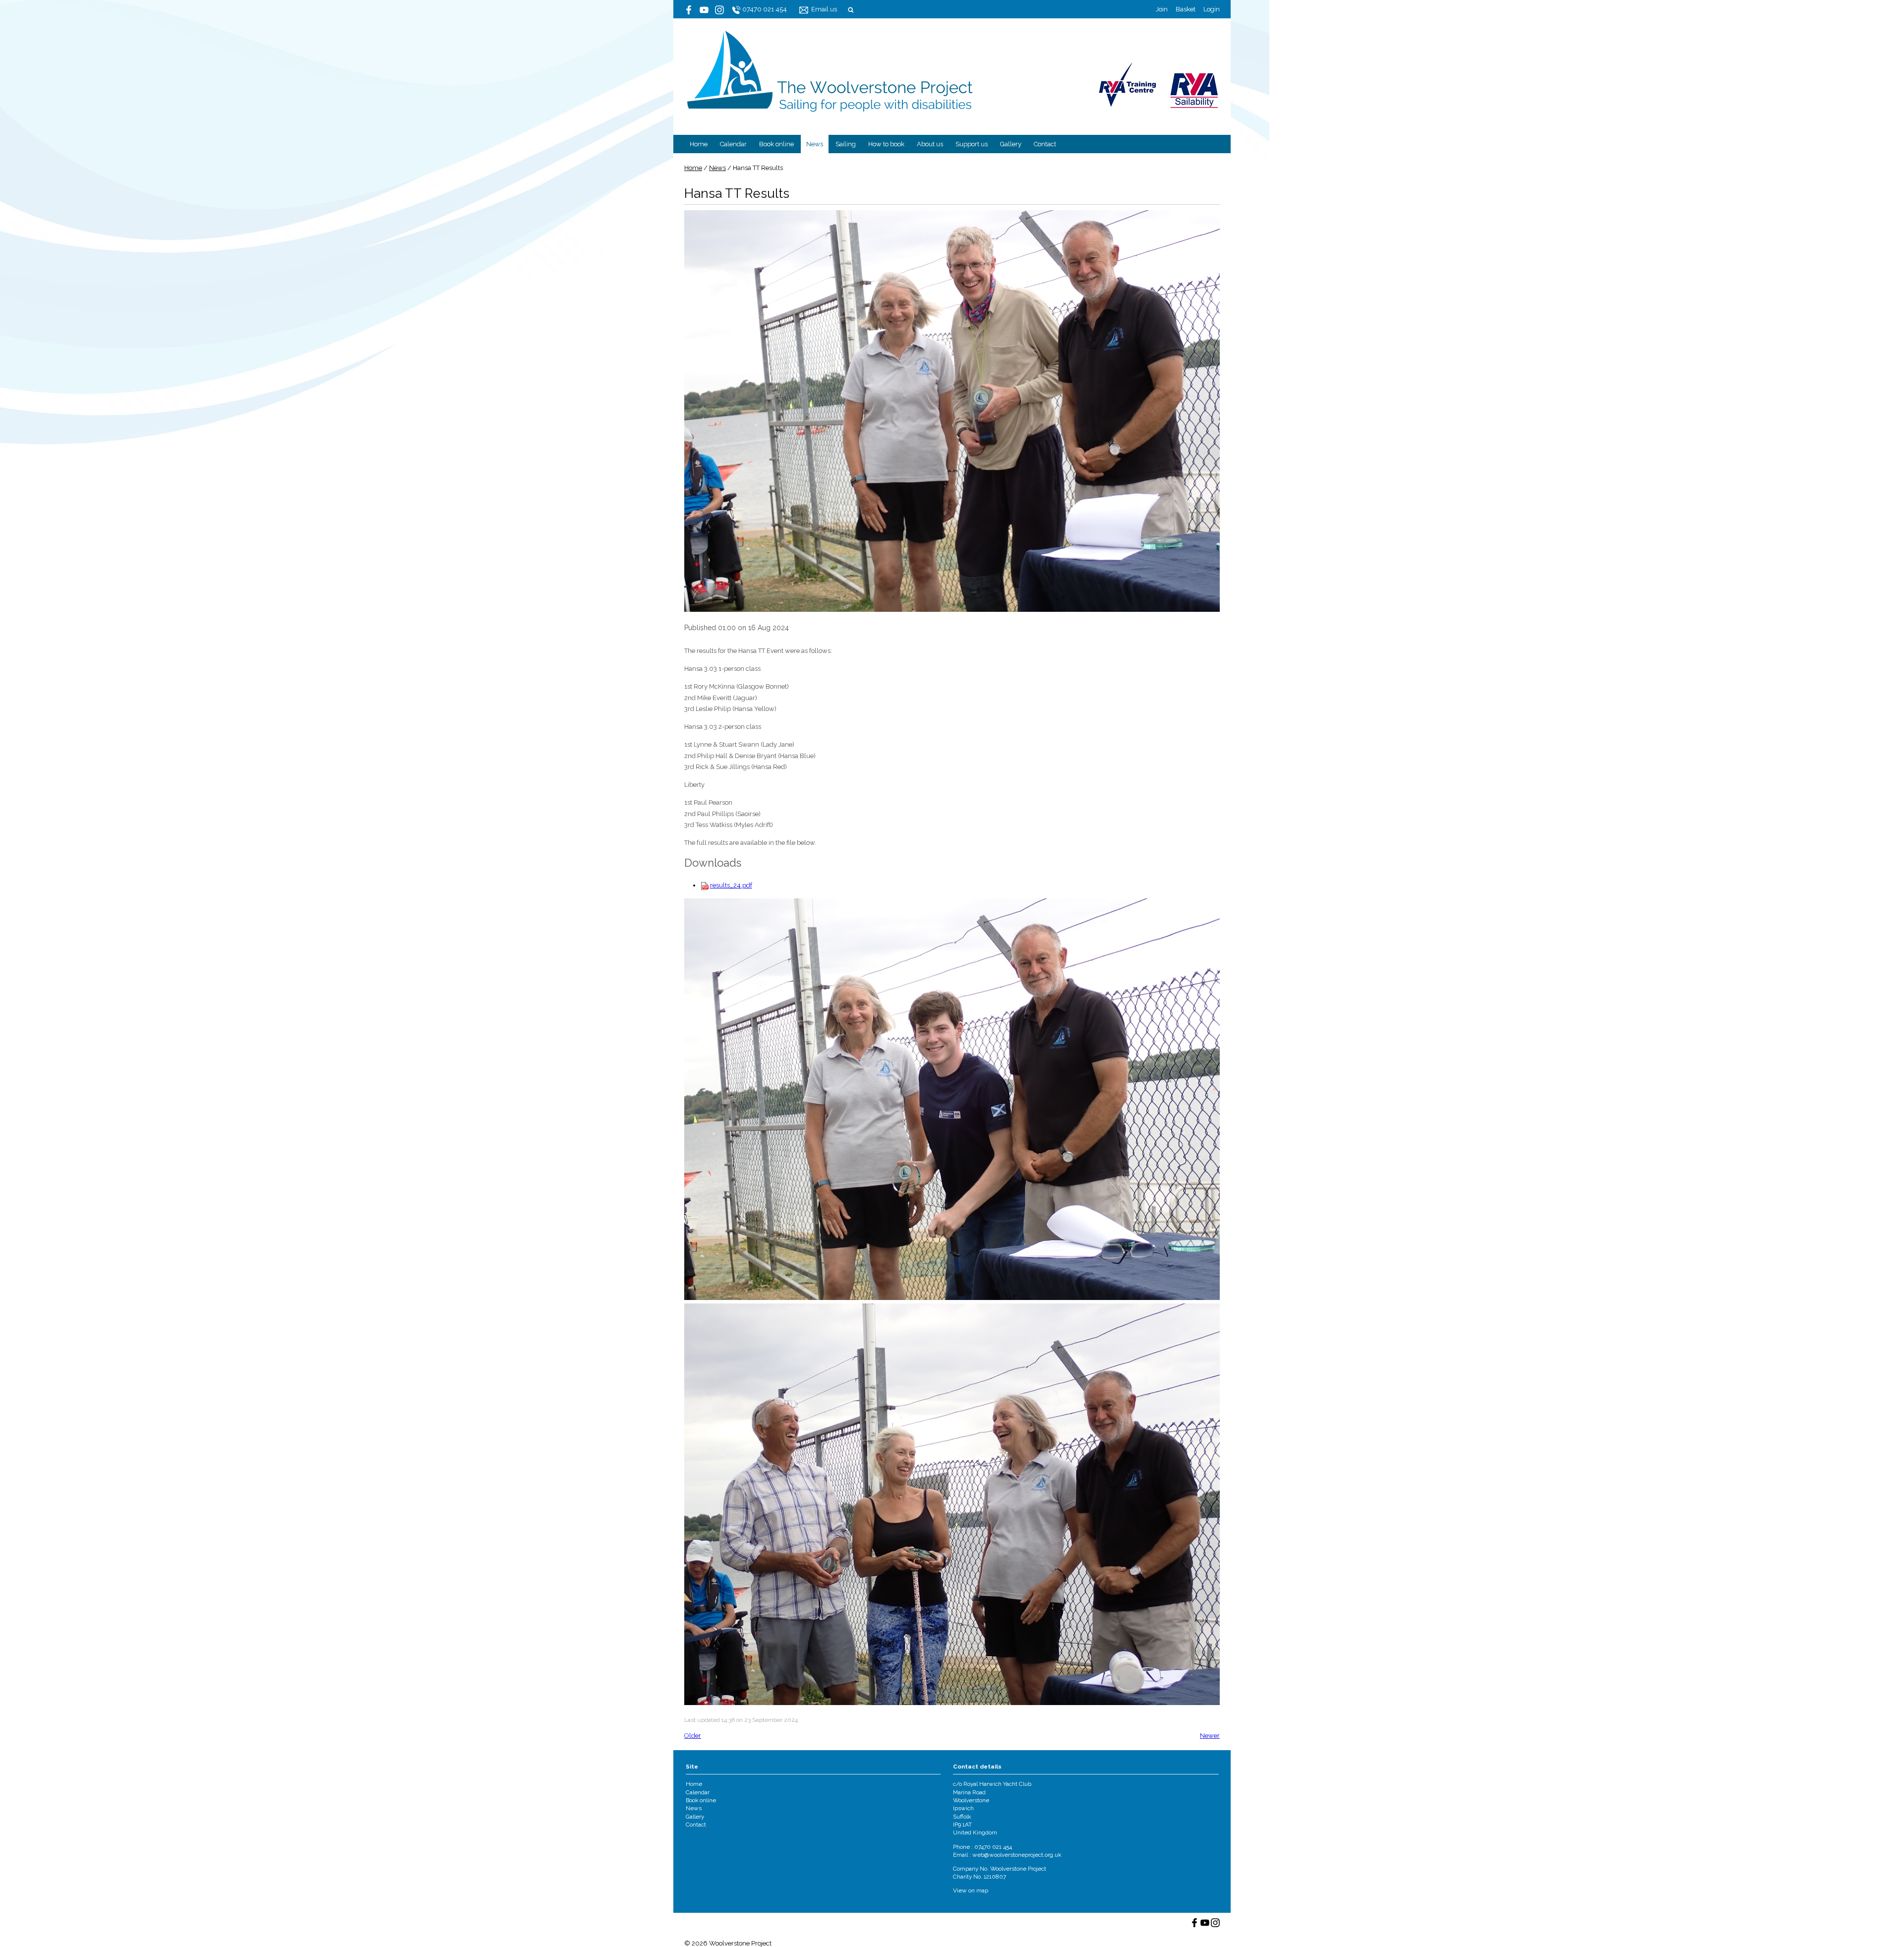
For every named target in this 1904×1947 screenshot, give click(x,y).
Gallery (1011, 144)
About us (930, 144)
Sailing (846, 144)
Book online (776, 144)
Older (693, 1736)
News (815, 144)
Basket (1186, 9)
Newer (1210, 1736)
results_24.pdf (731, 885)
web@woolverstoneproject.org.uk (1017, 1855)
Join (1162, 9)
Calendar (733, 144)
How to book (886, 144)
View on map (971, 1890)
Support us (972, 144)
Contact (1045, 144)
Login (1212, 9)
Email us (824, 9)
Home (699, 144)
